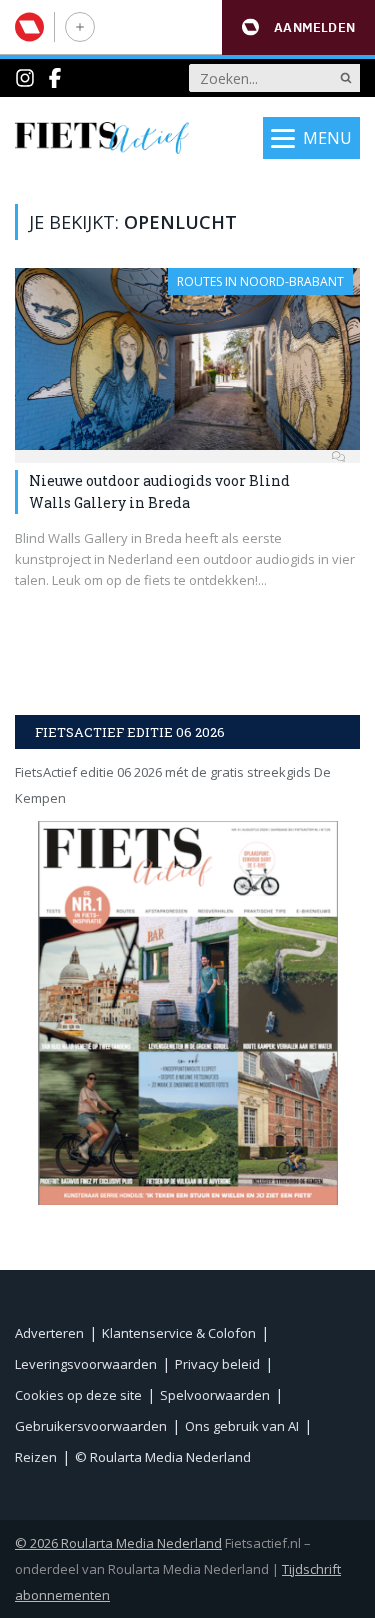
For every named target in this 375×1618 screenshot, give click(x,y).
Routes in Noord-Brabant (260, 281)
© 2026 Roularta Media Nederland (118, 1543)
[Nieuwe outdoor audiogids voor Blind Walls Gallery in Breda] (187, 359)
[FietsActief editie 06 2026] (187, 1012)
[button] (298, 27)
